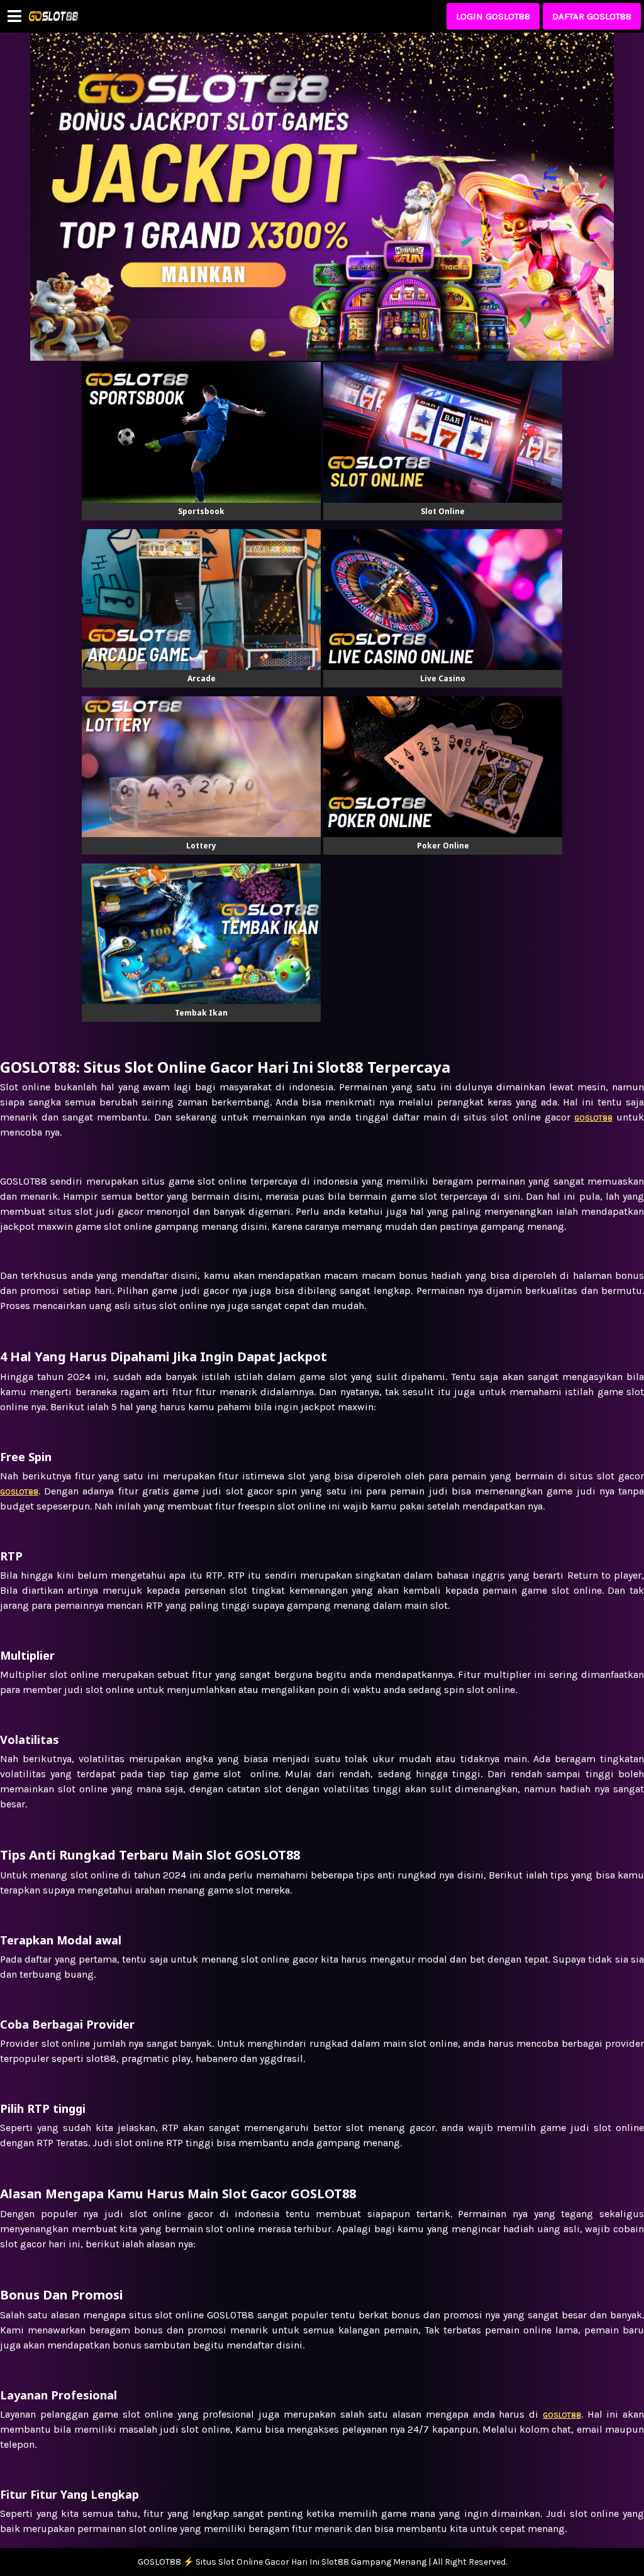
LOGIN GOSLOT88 (493, 16)
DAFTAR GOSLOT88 (592, 16)
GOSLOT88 (562, 2415)
